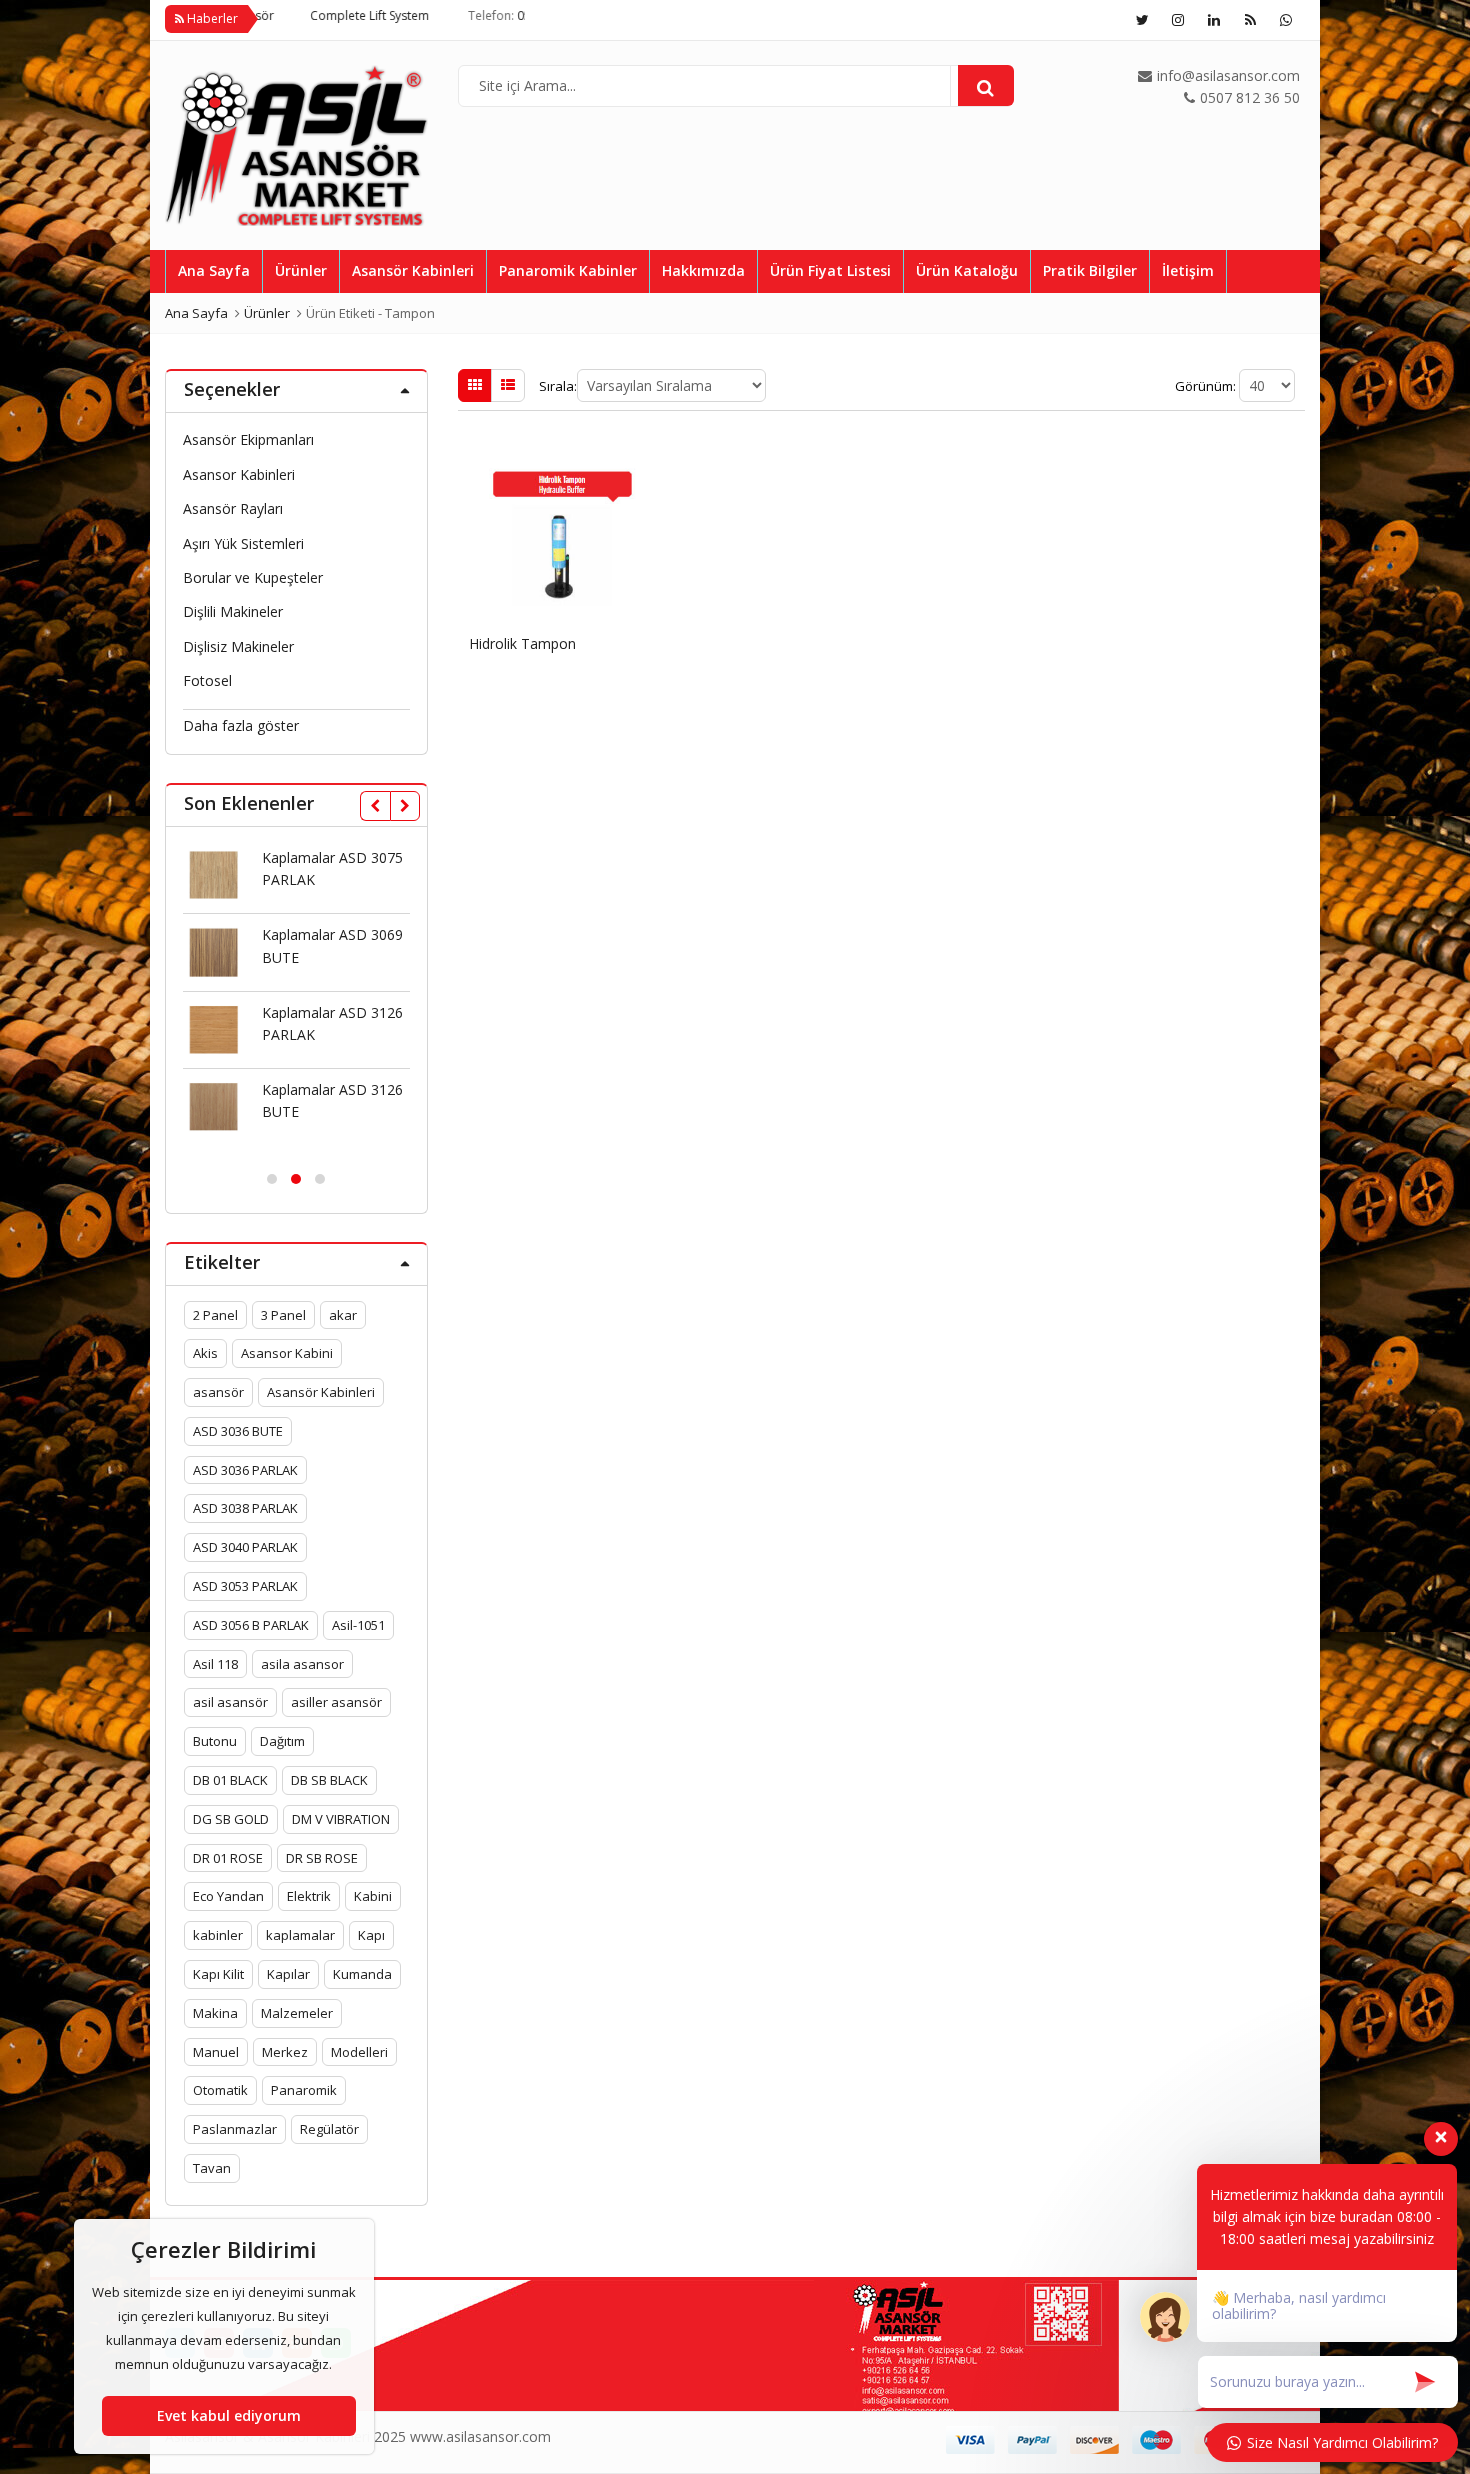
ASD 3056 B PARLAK (251, 1625)
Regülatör (329, 2129)
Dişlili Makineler (233, 611)
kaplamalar (300, 1935)
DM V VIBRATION (341, 1819)
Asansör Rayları (233, 508)
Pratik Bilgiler (1090, 270)
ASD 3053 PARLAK (245, 1586)
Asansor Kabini (287, 1353)
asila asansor (302, 1664)
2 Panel (215, 1315)
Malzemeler (297, 2013)
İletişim (1188, 270)
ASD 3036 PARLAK (245, 1470)
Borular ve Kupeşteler (253, 577)
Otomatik (220, 2090)
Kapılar (288, 1974)
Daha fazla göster (241, 725)
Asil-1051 (358, 1625)
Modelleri (359, 2052)
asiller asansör (336, 1702)
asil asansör (230, 1702)
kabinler (218, 1935)
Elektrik (309, 1896)
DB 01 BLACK (230, 1780)
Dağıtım (282, 1741)
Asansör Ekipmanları (248, 439)
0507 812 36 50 (488, 15)
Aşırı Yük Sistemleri (243, 543)
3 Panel (283, 1315)
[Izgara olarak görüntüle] (475, 385)
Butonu (215, 1741)
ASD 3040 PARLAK (245, 1547)
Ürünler (301, 270)
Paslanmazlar (235, 2129)
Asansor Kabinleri (239, 474)
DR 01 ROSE (228, 1858)
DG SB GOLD (231, 1819)
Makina (215, 2013)
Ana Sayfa (214, 270)
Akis (205, 1353)
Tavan (212, 2168)
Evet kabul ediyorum (229, 2415)
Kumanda (362, 1974)
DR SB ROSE (322, 1858)
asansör (218, 1392)
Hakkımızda (703, 270)
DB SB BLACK (329, 1780)
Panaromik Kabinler (568, 270)
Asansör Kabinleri (413, 270)
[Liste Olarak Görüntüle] (508, 385)
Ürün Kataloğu (967, 270)
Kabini (373, 1896)
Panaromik (304, 2090)
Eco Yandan (228, 1896)
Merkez (285, 2052)
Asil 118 (215, 1664)
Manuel (216, 2052)
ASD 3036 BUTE (238, 1431)
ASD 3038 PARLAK (245, 1508)
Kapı (371, 1935)
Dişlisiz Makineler (238, 646)
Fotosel (207, 680)
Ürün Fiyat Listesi (830, 270)
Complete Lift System (297, 15)
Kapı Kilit (218, 1974)
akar (343, 1315)
